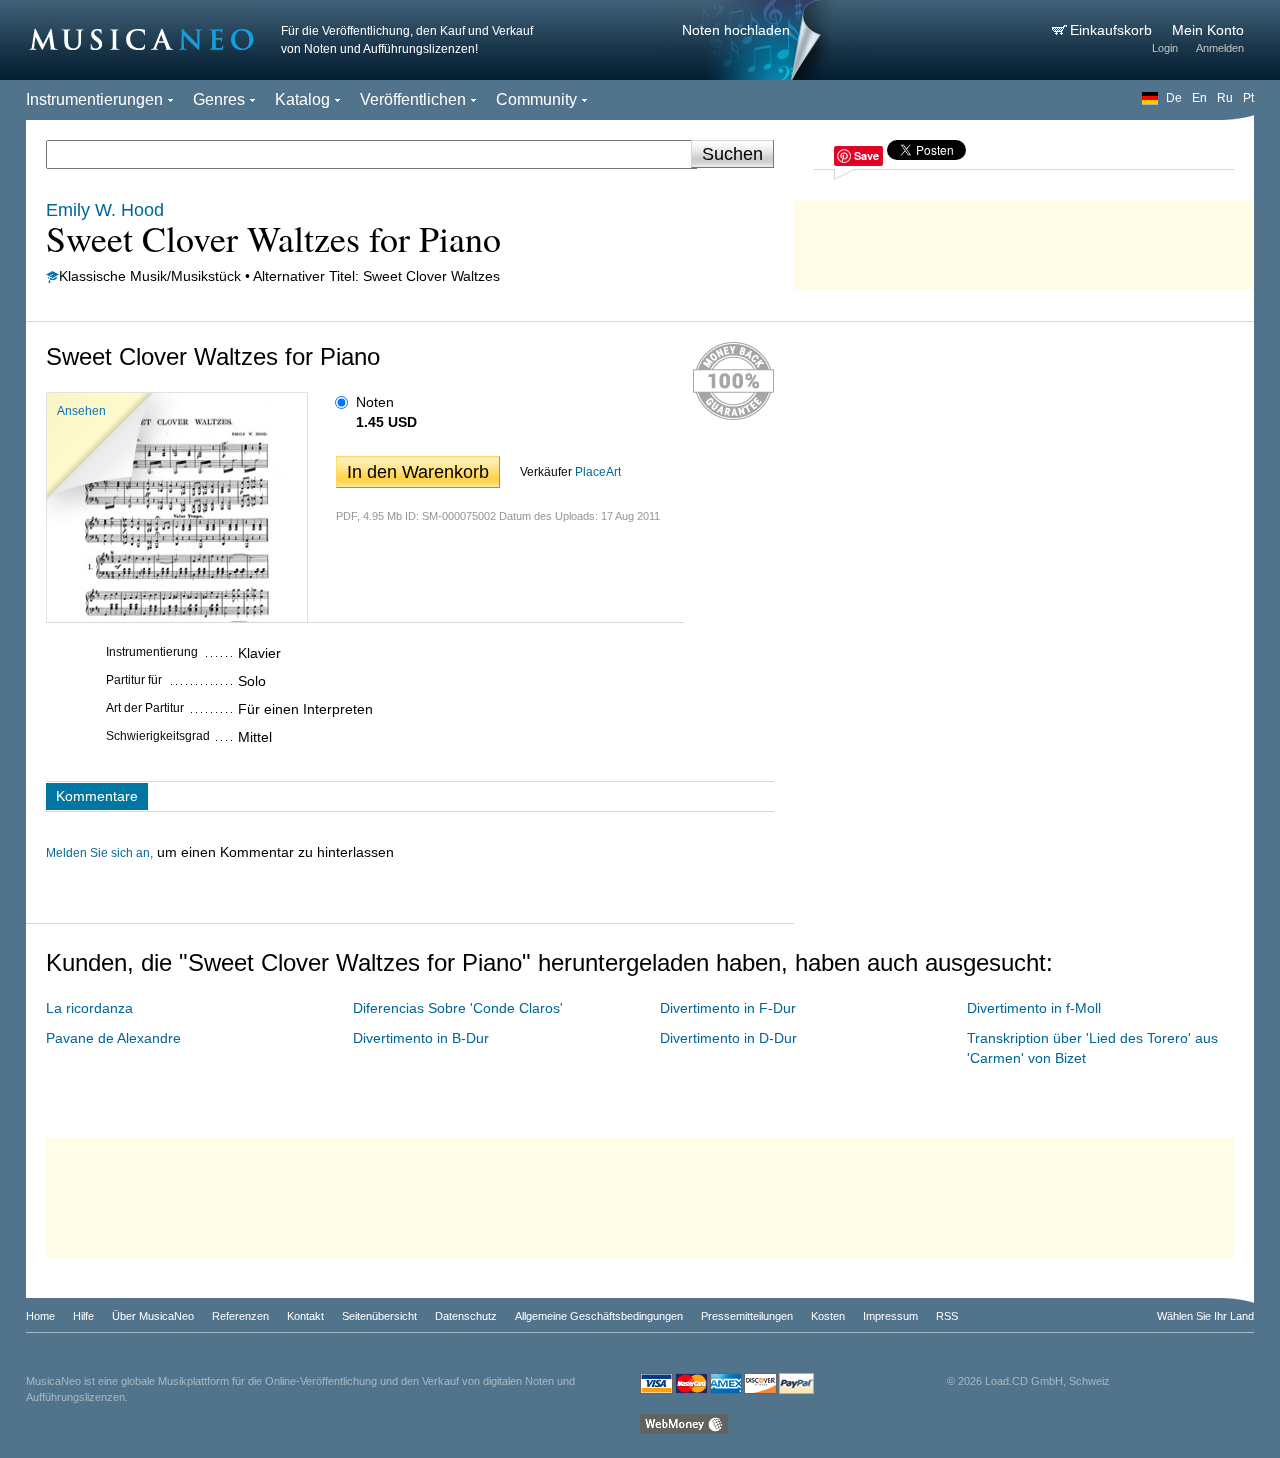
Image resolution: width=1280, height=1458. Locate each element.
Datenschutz (466, 1316)
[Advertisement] (1024, 240)
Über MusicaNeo (153, 1316)
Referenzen (240, 1316)
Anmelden (1220, 48)
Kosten (828, 1316)
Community (536, 99)
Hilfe (83, 1316)
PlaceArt (598, 472)
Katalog (302, 99)
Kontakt (305, 1316)
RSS (947, 1316)
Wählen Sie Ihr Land (1205, 1316)
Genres (219, 99)
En (1199, 98)
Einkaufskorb (1113, 30)
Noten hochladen (736, 30)
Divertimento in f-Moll (1034, 1008)
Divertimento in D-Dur (728, 1038)
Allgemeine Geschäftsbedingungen (599, 1316)
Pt (1248, 98)
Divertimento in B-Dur (421, 1038)
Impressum (890, 1316)
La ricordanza (89, 1008)
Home (40, 1316)
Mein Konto (1208, 30)
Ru (1225, 98)
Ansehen (81, 411)
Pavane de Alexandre (113, 1038)
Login (1165, 48)
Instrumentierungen (94, 99)
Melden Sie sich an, (99, 853)
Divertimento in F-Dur (728, 1008)
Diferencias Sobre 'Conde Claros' (458, 1008)
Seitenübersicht (379, 1316)
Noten (375, 402)
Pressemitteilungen (747, 1316)
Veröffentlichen (413, 99)
